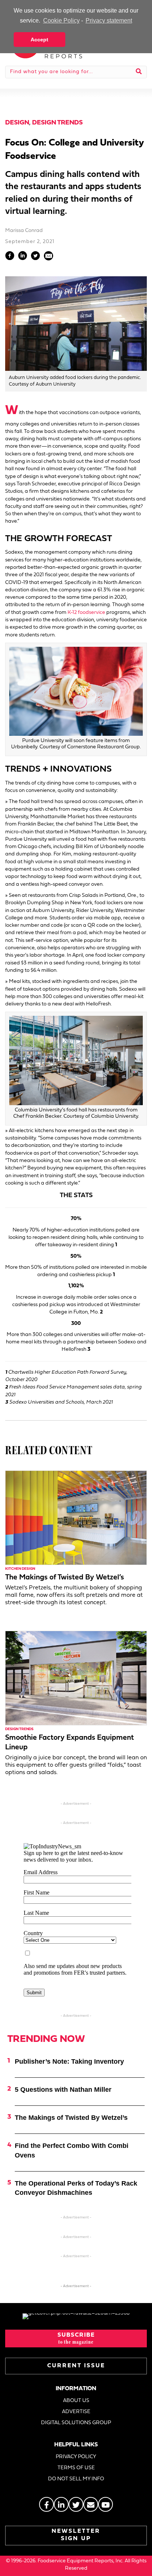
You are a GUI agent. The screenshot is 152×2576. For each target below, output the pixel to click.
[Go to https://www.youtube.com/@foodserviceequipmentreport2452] (106, 2504)
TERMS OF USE (76, 2468)
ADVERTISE (76, 2412)
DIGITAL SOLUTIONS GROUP (76, 2423)
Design (17, 123)
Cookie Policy (61, 21)
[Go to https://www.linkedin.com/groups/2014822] (61, 2504)
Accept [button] (39, 40)
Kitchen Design (20, 1569)
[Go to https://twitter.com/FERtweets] (76, 2504)
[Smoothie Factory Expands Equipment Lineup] (76, 1678)
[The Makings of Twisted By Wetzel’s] (76, 1518)
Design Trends (57, 123)
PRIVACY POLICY (76, 2457)
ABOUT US (76, 2401)
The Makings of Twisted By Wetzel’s (65, 1578)
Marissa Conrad (24, 231)
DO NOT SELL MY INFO (76, 2479)
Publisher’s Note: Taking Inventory (69, 2061)
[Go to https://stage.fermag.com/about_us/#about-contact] (91, 2504)
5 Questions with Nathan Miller (63, 2090)
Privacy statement (109, 21)
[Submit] (139, 72)
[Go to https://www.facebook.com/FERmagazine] (46, 2504)
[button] (76, 2338)
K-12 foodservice (86, 613)
